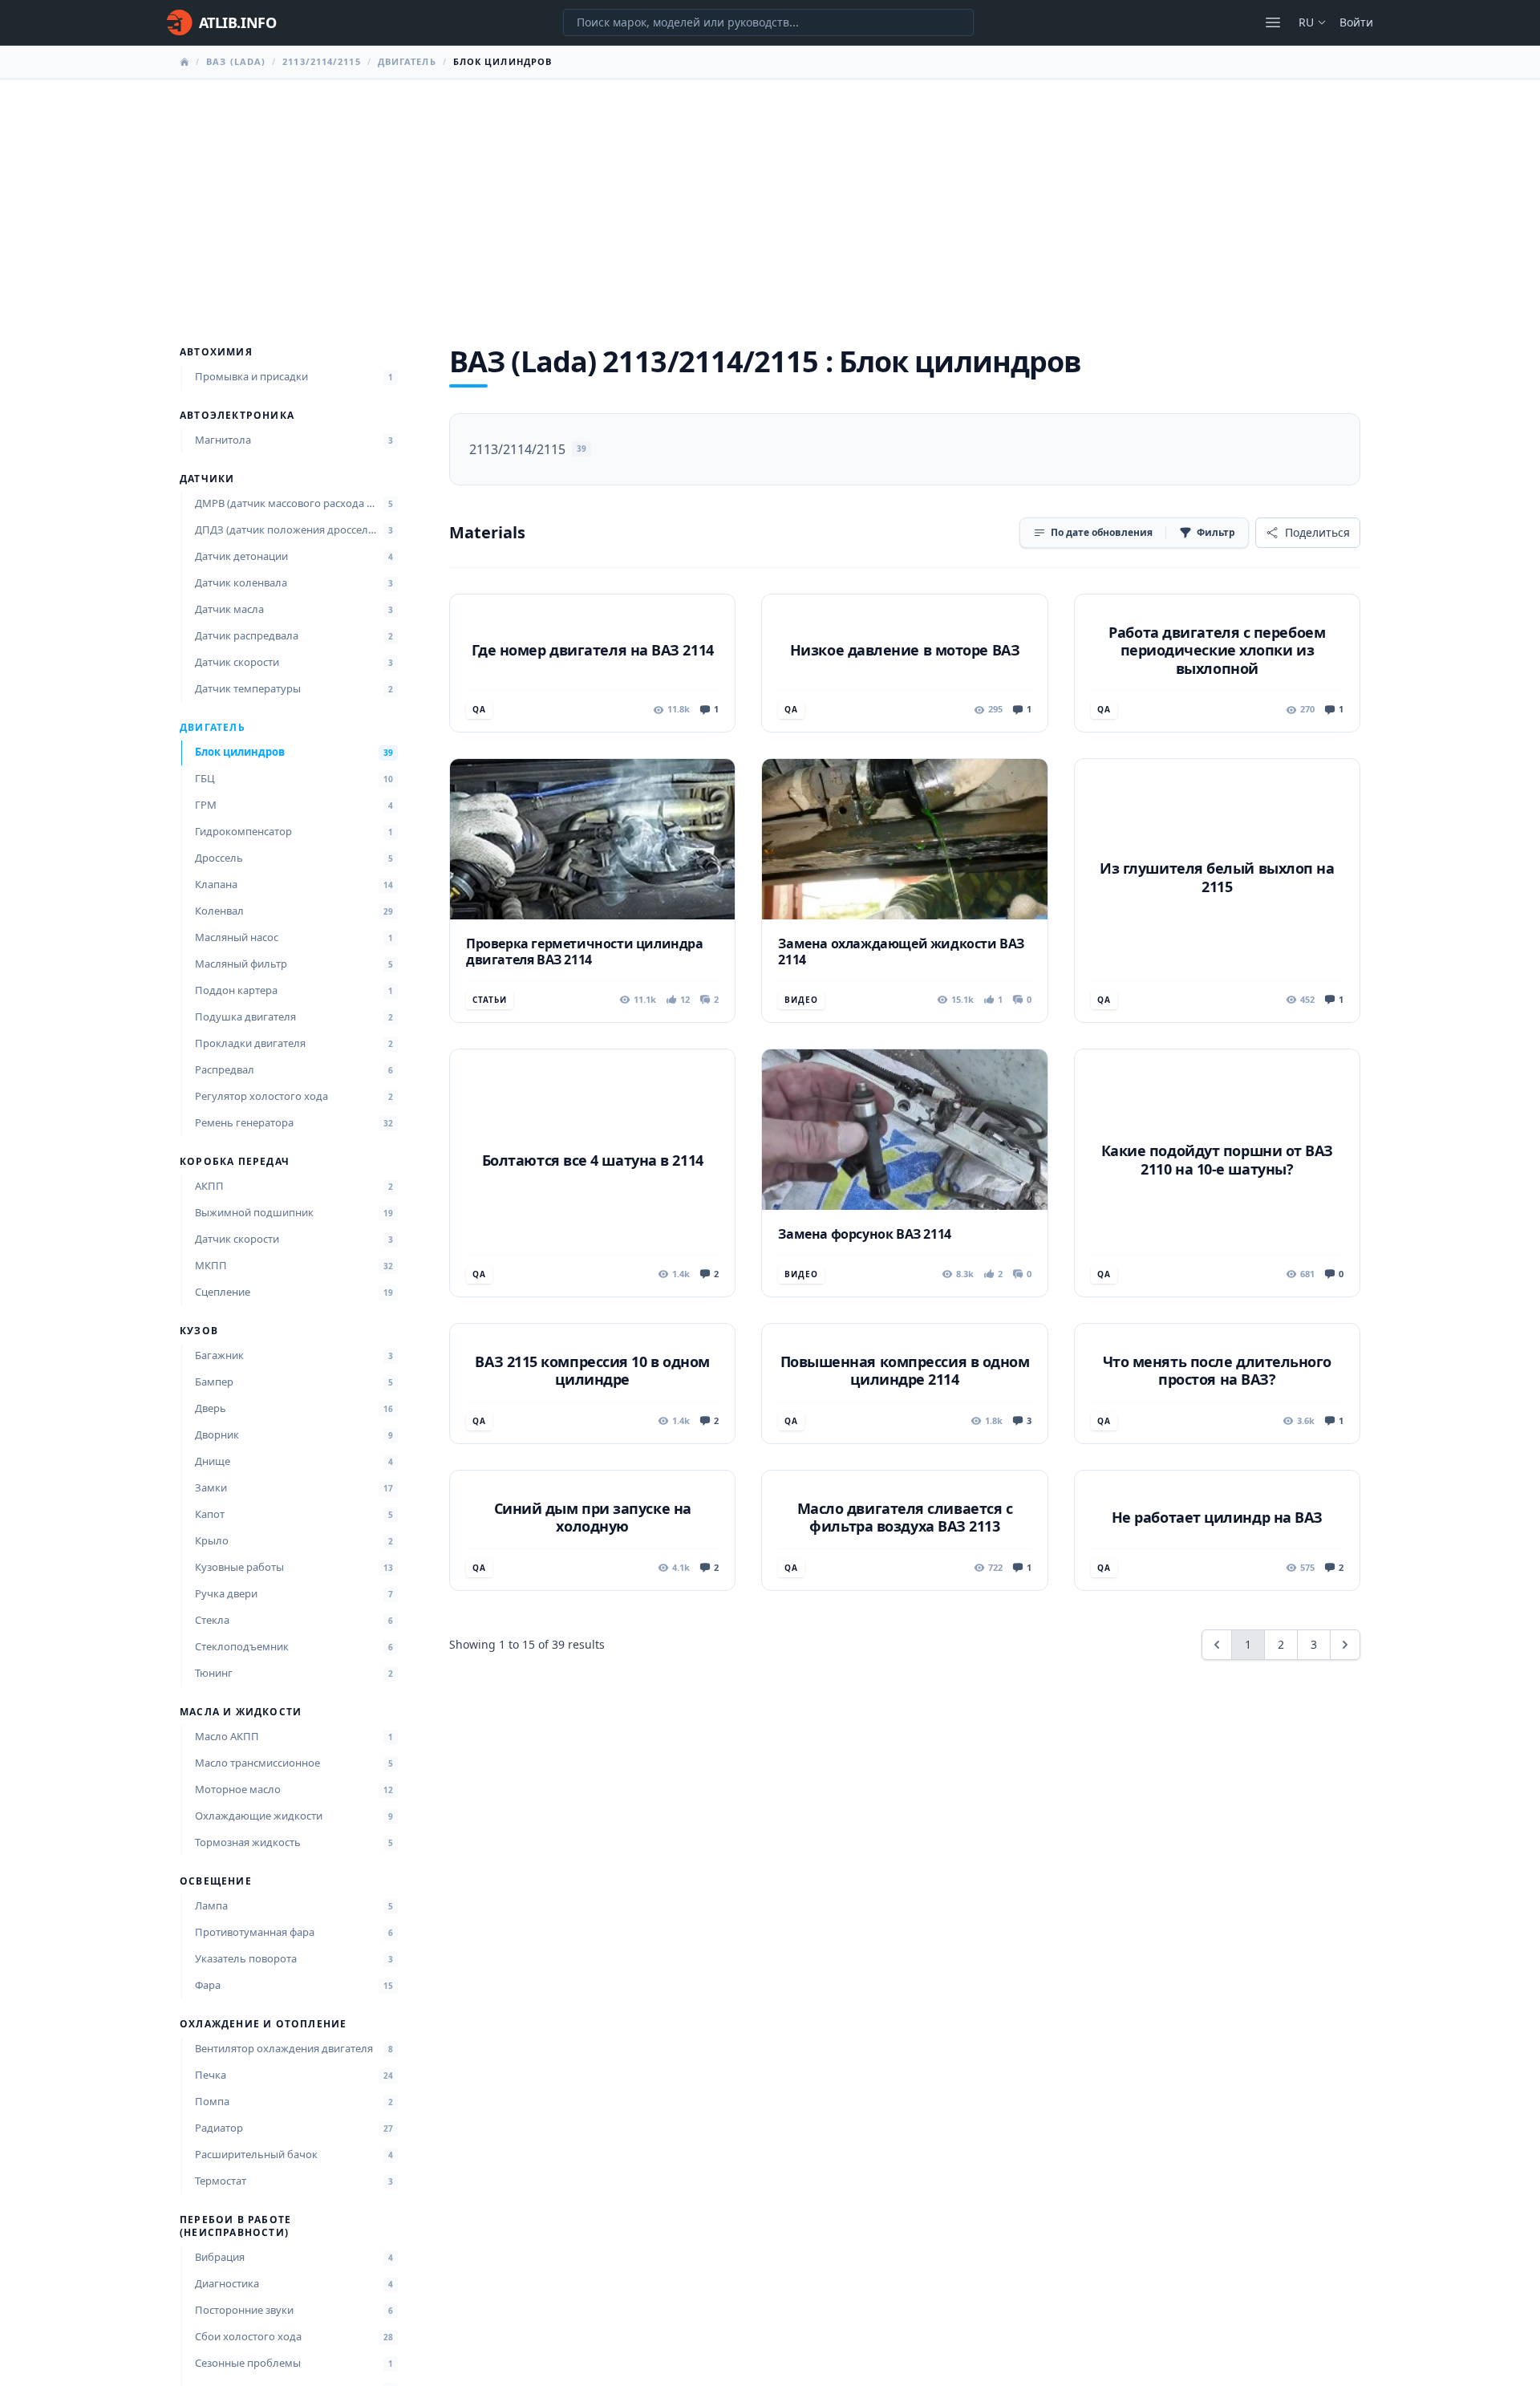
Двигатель (407, 61)
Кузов (199, 1331)
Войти (1356, 22)
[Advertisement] (770, 200)
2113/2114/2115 (321, 61)
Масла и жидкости (241, 1712)
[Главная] (184, 62)
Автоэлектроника (237, 416)
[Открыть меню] (1273, 22)
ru (1306, 22)
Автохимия (216, 352)
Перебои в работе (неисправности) (235, 2226)
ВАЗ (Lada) (236, 61)
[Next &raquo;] (1345, 1645)
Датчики (207, 479)
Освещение (216, 1881)
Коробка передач (235, 1162)
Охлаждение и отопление (263, 2024)
